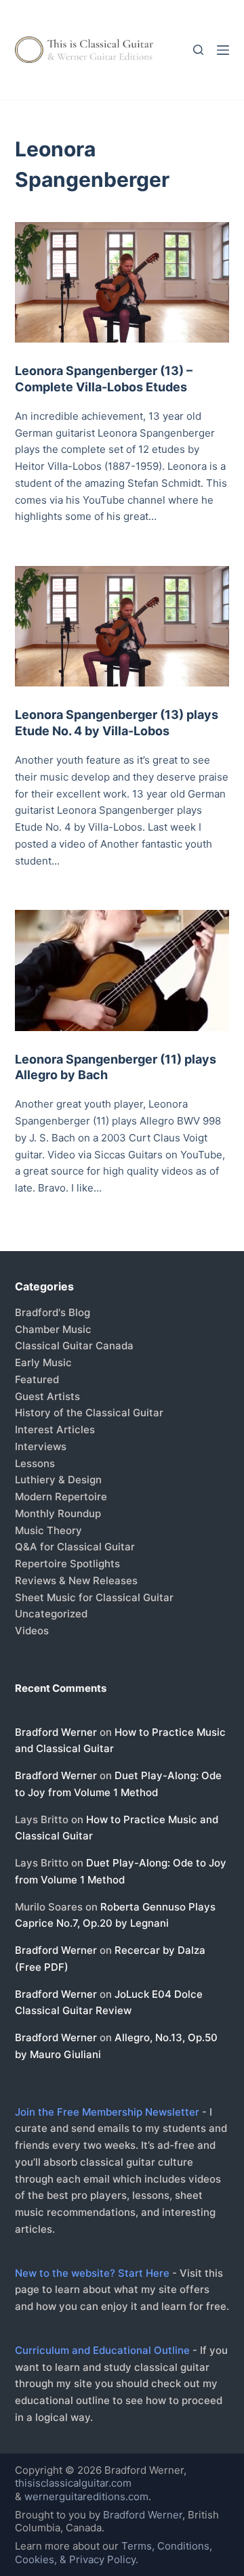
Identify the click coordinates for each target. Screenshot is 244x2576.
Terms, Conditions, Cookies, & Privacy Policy (114, 2553)
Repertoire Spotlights (67, 1564)
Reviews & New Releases (76, 1580)
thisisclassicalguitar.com (73, 2483)
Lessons (35, 1463)
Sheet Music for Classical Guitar (94, 1597)
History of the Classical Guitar (89, 1413)
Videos (32, 1631)
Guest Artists (47, 1396)
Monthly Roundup (58, 1513)
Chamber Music (53, 1329)
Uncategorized (51, 1614)
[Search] (198, 50)
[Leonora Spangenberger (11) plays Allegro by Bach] (122, 970)
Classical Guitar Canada (74, 1346)
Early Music (43, 1362)
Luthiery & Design (58, 1480)
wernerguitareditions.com (86, 2496)
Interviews (41, 1446)
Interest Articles (55, 1429)
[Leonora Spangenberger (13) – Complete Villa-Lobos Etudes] (122, 282)
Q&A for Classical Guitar (75, 1547)
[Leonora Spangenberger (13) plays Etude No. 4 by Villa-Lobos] (122, 626)
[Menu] (223, 50)
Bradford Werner (56, 1732)
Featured (37, 1379)
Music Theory (48, 1530)
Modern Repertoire (61, 1497)
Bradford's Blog (53, 1312)
